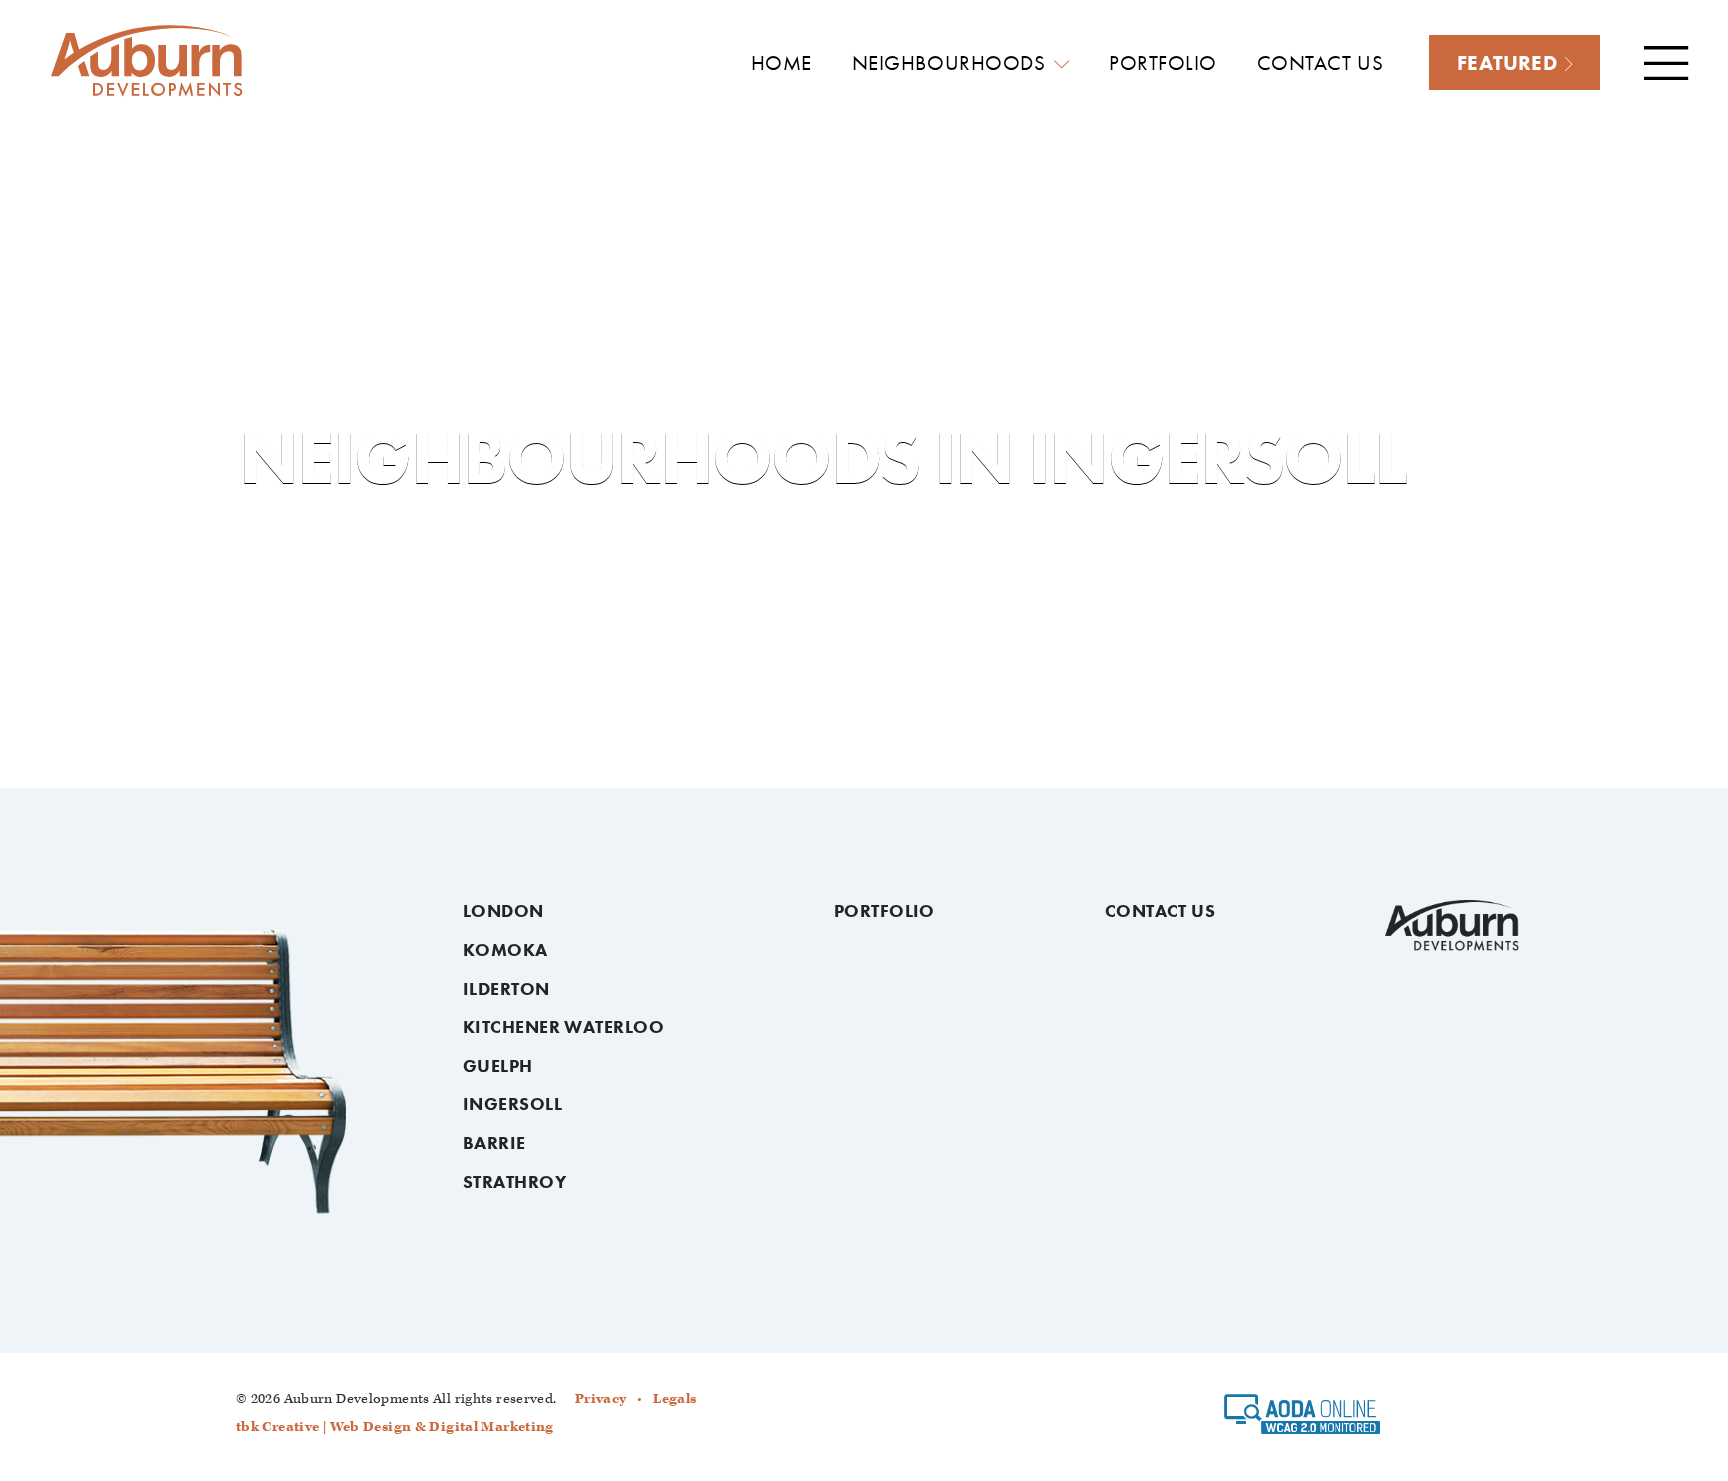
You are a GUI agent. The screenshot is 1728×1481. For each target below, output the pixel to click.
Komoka (505, 950)
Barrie (494, 1143)
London (503, 911)
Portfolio (884, 911)
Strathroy (514, 1182)
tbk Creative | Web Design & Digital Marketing (395, 1427)
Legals (674, 1399)
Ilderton (506, 989)
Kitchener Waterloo (563, 1027)
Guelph (498, 1066)
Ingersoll (512, 1104)
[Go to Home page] (147, 61)
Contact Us (1160, 911)
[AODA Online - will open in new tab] (1302, 1421)
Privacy (601, 1399)
